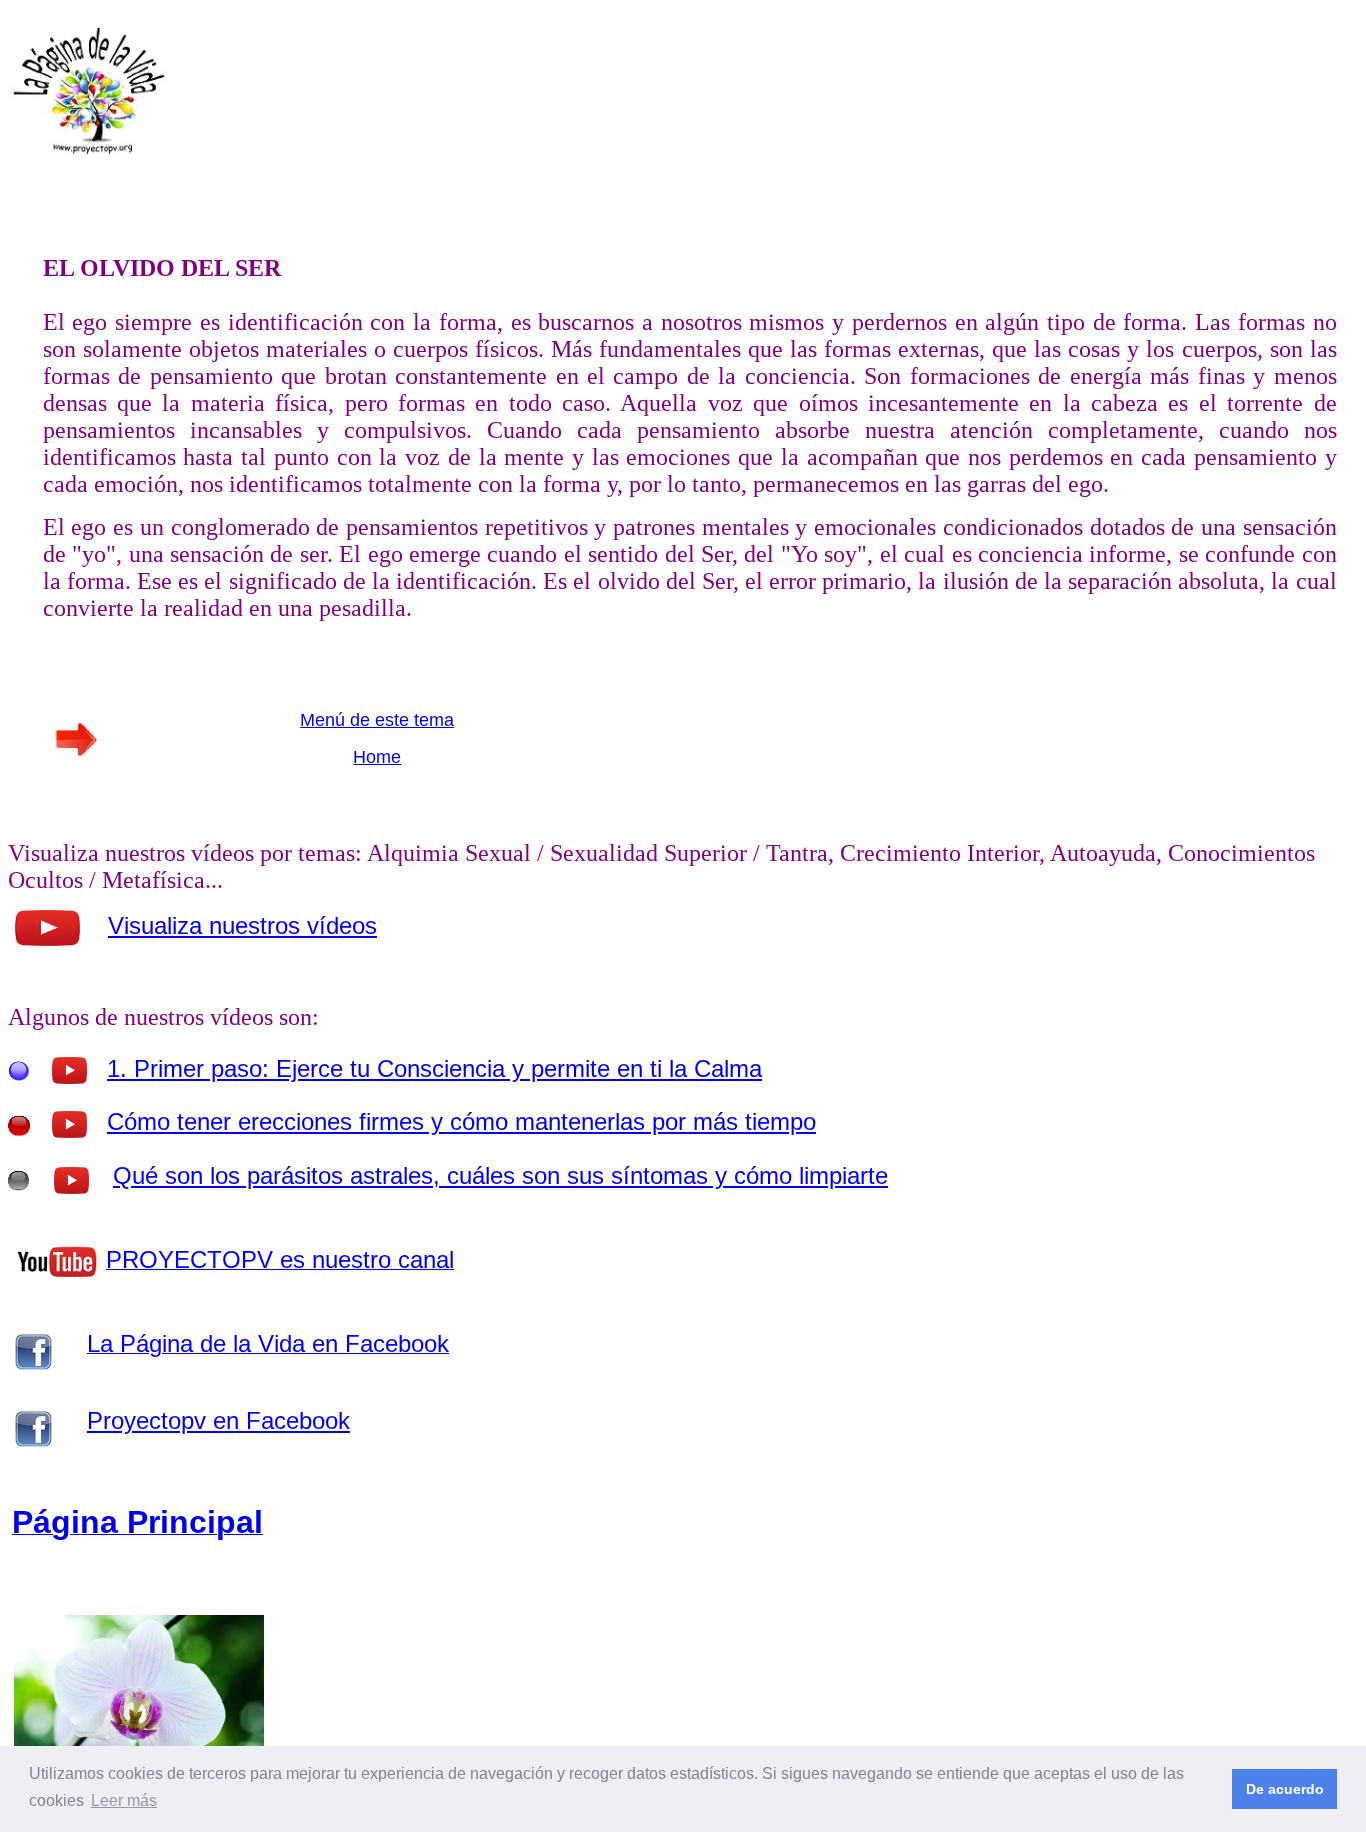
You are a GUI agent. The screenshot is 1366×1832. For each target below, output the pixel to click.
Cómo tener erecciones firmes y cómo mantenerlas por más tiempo (461, 1121)
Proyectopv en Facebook (218, 1420)
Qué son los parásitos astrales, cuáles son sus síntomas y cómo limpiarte (500, 1175)
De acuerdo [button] (1285, 1789)
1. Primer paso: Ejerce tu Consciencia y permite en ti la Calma (434, 1068)
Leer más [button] (124, 1800)
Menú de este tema (377, 720)
